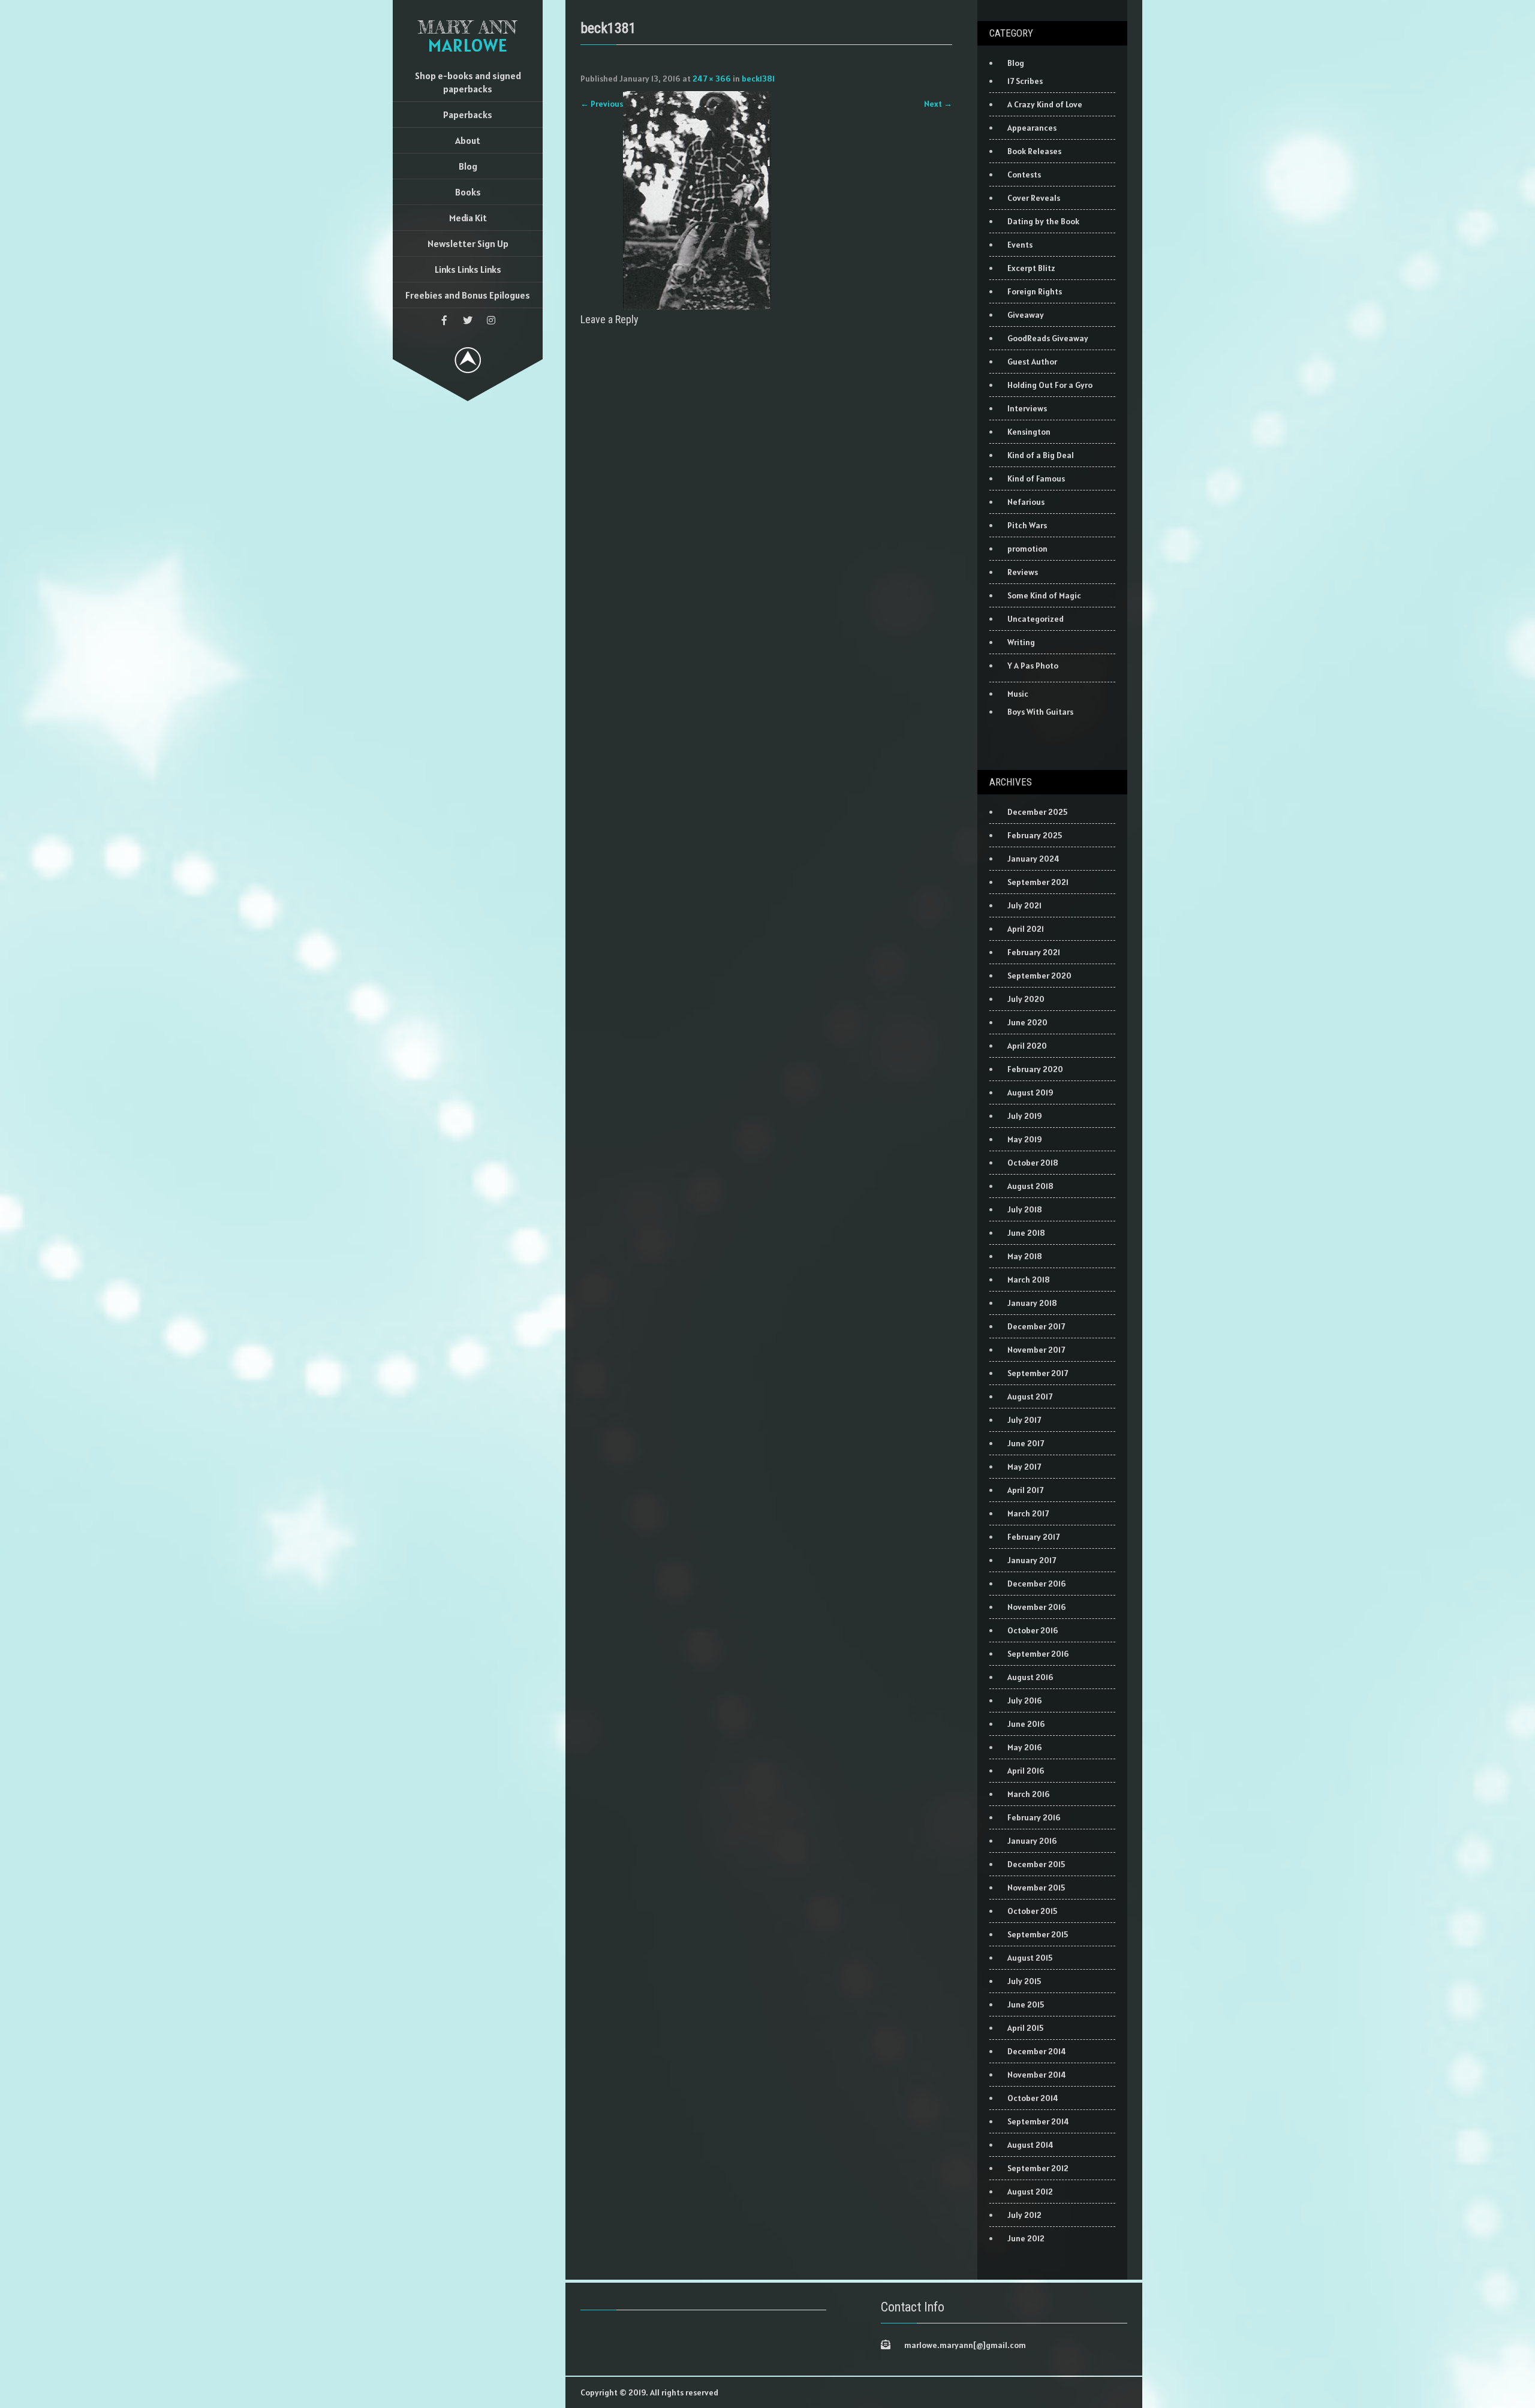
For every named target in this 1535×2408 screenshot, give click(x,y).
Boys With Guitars (1040, 712)
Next (938, 104)
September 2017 (1038, 1373)
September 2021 (1038, 882)
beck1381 (758, 79)
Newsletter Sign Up (468, 243)
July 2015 (1024, 1981)
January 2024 (1033, 859)
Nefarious (1026, 502)
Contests (1024, 174)
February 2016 (1034, 1817)
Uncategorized (1036, 619)
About (468, 140)
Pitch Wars (1027, 525)
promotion (1027, 549)
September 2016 (1038, 1654)
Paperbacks (468, 115)
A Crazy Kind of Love (1045, 104)
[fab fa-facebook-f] (444, 320)
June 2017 (1026, 1443)
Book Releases (1034, 151)
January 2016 (1032, 1841)
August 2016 (1030, 1677)
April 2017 (1025, 1490)
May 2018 (1025, 1256)
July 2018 (1025, 1209)
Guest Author (1032, 362)
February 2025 (1035, 835)
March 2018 (1029, 1280)
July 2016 (1025, 1700)
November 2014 (1037, 2075)
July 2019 (1025, 1116)
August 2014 (1030, 2145)
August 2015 (1030, 1958)
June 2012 (1026, 2238)
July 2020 (1026, 999)
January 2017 (1032, 1560)
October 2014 (1033, 2098)
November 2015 (1036, 1888)
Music (1018, 694)
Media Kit (468, 218)
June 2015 (1026, 2004)
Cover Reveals (1034, 198)
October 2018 (1033, 1163)
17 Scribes (1025, 81)
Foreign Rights (1035, 291)
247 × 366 (712, 79)
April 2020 (1027, 1046)
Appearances (1032, 128)
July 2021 (1024, 905)
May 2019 (1025, 1139)
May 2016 (1025, 1747)
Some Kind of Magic (1044, 595)
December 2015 (1036, 1864)
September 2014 (1038, 2121)
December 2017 (1036, 1326)
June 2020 (1027, 1022)
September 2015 (1038, 1934)
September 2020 (1039, 976)
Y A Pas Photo (1033, 666)
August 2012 (1030, 2192)
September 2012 (1038, 2168)
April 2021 (1026, 929)
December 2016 (1037, 1584)
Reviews (1023, 572)
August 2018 (1030, 1186)
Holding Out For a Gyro (1050, 385)
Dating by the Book (1043, 221)
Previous (602, 104)
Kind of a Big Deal (1041, 455)
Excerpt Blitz (1031, 268)
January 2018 (1032, 1303)
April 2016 (1026, 1771)
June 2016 (1026, 1724)
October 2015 (1032, 1911)
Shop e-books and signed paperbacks (468, 82)
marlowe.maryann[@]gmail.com (965, 2345)
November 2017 (1036, 1350)
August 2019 (1030, 1092)
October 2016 (1033, 1630)
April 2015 (1025, 2028)
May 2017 (1024, 1467)
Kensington (1029, 432)
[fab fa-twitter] (468, 320)
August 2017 (1030, 1396)
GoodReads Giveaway (1048, 338)
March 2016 (1029, 1794)
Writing (1021, 642)
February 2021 (1034, 952)
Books (468, 192)
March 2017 (1028, 1513)
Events (1020, 245)
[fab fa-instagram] (491, 320)
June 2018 (1026, 1233)
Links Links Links (468, 269)
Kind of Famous (1036, 478)
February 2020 (1035, 1069)
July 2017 (1024, 1420)
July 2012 (1024, 2215)
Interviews (1027, 408)
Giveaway (1026, 315)
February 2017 (1033, 1537)
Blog (468, 166)
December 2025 (1037, 812)
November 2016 (1037, 1607)
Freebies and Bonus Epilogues (468, 295)
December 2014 (1037, 2051)
